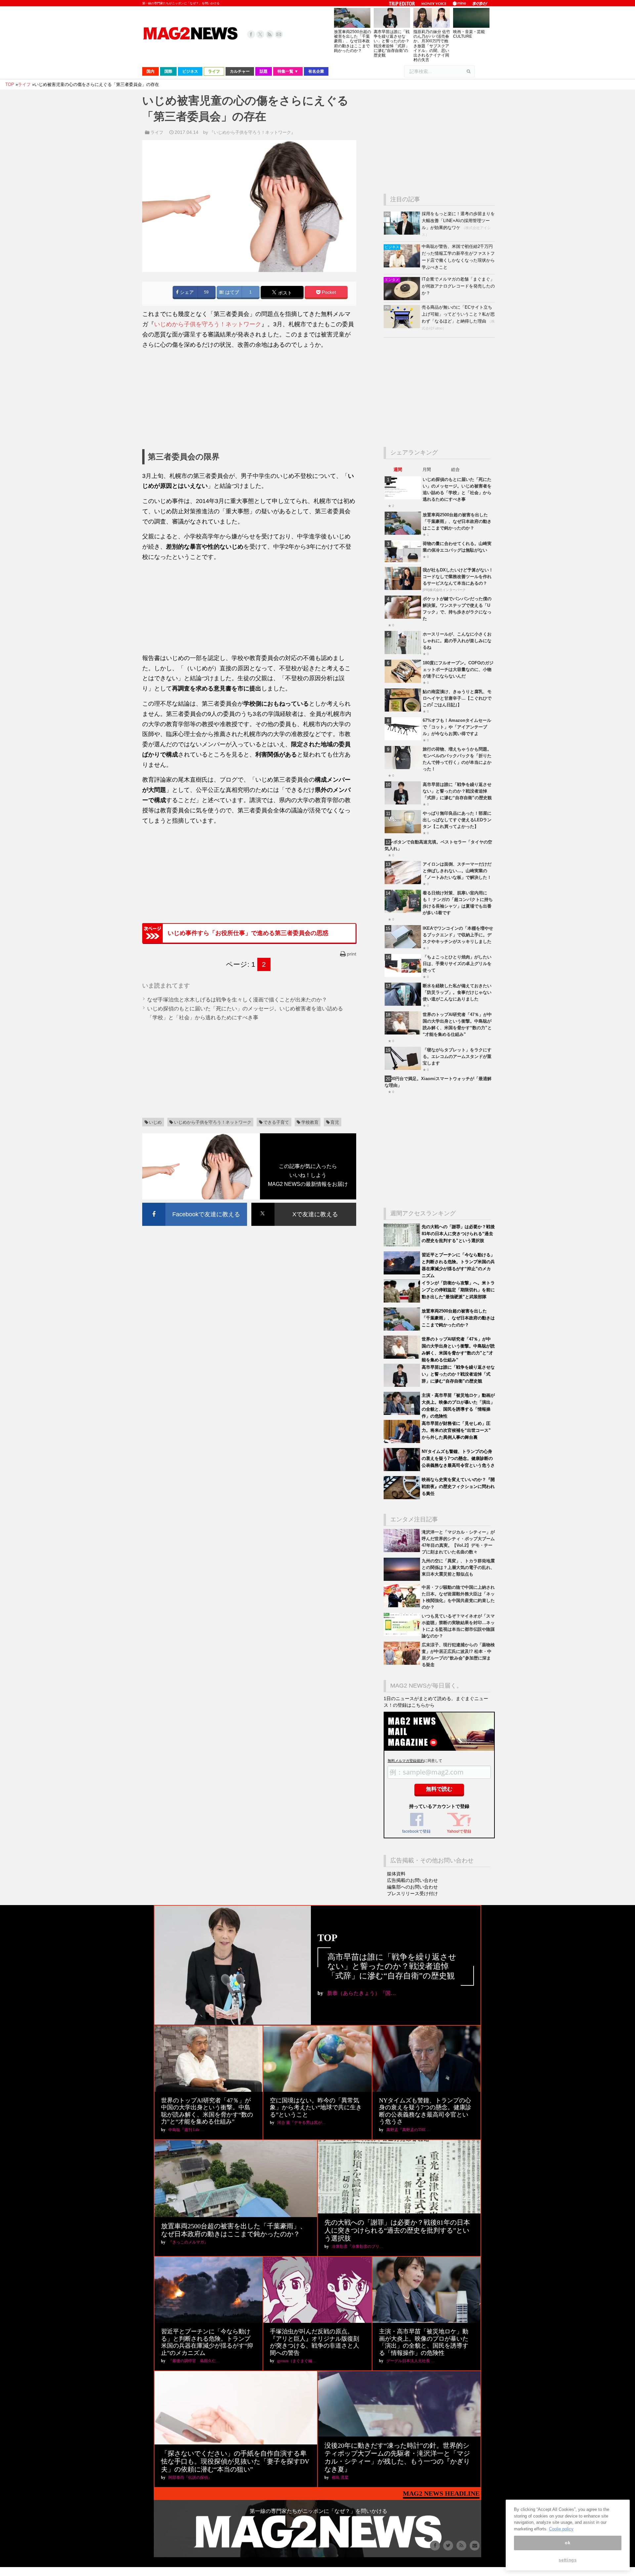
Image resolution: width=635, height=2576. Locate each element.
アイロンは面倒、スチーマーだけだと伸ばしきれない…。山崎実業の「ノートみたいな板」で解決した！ (457, 871)
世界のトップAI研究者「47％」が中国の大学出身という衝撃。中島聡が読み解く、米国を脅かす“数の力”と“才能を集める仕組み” (207, 2111)
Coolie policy (561, 2529)
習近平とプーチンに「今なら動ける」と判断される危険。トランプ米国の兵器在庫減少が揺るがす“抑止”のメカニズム (207, 2342)
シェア (186, 292)
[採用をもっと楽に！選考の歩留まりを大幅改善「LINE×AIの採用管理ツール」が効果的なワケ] (403, 233)
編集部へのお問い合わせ (412, 1887)
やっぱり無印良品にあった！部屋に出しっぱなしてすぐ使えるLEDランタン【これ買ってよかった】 (457, 820)
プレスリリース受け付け (412, 1893)
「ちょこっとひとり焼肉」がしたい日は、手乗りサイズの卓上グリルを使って (457, 964)
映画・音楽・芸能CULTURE (469, 34)
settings (568, 2560)
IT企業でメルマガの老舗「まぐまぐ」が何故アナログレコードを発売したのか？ (458, 286)
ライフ (157, 132)
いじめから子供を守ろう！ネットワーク (208, 324)
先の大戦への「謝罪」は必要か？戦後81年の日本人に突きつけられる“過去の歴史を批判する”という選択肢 (458, 1234)
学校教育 (310, 1122)
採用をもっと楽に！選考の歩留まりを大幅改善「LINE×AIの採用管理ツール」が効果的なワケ (458, 221)
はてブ (232, 292)
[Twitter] (260, 34)
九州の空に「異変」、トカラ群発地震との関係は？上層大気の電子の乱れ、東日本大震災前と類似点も (458, 1567)
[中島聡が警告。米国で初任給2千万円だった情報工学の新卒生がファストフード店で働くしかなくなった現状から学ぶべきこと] (403, 266)
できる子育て (276, 1122)
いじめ (155, 1122)
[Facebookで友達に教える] (195, 1204)
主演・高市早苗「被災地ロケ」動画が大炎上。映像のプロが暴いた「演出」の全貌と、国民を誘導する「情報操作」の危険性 (424, 2342)
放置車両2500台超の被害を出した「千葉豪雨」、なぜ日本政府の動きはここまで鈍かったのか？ (353, 41)
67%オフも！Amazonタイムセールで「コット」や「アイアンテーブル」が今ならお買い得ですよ (457, 727)
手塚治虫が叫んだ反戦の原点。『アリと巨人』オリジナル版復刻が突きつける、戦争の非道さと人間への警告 (315, 2342)
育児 (335, 1122)
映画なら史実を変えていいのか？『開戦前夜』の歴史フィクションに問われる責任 (458, 1486)
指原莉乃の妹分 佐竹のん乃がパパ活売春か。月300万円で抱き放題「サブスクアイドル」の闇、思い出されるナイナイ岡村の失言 (432, 46)
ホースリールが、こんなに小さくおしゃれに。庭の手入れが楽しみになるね (457, 641)
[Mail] (279, 34)
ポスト (284, 293)
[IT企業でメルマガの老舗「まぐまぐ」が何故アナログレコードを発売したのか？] (403, 299)
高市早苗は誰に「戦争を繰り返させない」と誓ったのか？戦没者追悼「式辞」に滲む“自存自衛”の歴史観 (392, 43)
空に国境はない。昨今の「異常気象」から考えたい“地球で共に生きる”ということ (316, 2108)
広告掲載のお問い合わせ (412, 1880)
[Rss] (270, 34)
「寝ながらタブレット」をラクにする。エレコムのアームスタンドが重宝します (457, 1056)
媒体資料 (396, 1874)
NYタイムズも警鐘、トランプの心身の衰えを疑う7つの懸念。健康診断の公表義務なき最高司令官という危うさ (458, 1458)
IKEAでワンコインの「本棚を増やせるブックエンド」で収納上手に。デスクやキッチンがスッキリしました (458, 935)
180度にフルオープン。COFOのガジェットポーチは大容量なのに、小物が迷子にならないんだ (458, 669)
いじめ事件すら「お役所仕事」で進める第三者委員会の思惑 (248, 933)
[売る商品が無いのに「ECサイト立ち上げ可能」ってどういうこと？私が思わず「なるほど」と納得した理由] (403, 327)
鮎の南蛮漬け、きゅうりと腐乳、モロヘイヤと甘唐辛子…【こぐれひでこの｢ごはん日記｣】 (457, 698)
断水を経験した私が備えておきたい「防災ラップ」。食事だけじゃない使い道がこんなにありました (457, 992)
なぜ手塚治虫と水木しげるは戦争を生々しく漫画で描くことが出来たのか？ (237, 1000)
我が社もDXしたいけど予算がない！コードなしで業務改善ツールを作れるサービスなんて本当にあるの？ (458, 577)
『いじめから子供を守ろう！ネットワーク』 (252, 132)
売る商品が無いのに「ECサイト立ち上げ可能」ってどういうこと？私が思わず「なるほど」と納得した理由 (458, 314)
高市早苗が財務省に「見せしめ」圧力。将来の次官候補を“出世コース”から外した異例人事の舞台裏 (456, 1430)
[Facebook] (251, 34)
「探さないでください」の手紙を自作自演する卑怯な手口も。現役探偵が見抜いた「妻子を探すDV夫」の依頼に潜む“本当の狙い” (235, 2461)
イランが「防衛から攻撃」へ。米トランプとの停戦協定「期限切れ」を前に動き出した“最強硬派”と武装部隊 (458, 1290)
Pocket (328, 292)
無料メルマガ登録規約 (406, 1761)
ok (568, 2543)
